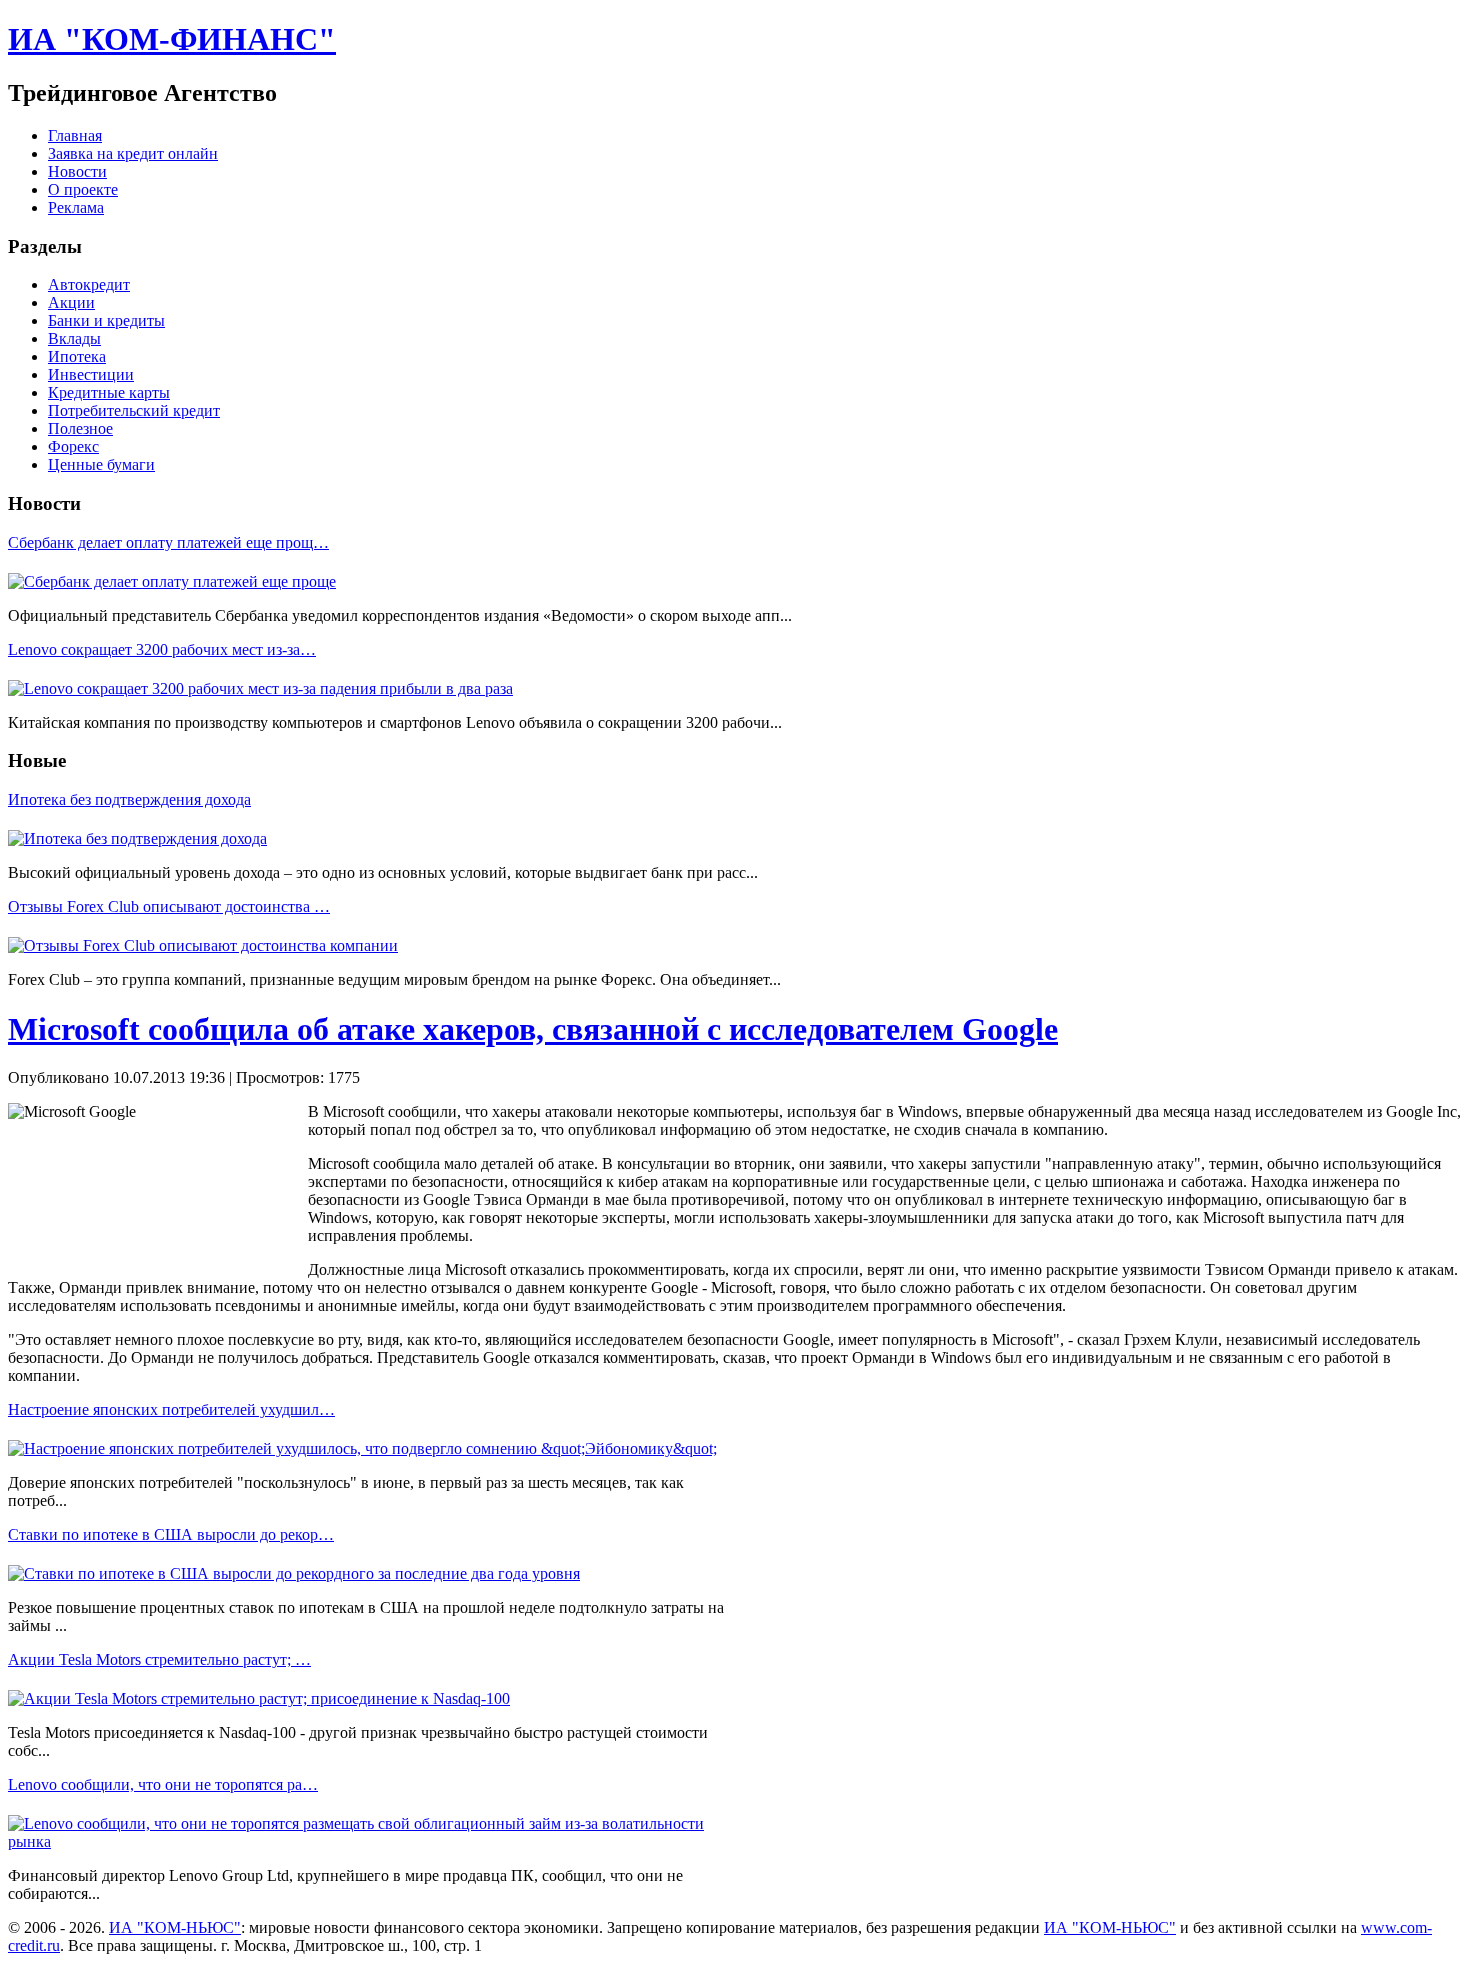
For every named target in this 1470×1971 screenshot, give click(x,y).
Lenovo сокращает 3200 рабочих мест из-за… (162, 649)
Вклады (74, 338)
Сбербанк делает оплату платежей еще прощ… (168, 542)
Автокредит (89, 284)
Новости (77, 171)
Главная (75, 135)
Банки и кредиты (106, 320)
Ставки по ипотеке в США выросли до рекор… (171, 1534)
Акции (71, 302)
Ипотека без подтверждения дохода (129, 799)
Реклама (76, 207)
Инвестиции (91, 374)
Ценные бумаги (101, 464)
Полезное (80, 428)
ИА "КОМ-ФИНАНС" (172, 39)
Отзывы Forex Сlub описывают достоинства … (169, 906)
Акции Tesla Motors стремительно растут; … (159, 1659)
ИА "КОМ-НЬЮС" (175, 1927)
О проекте (83, 189)
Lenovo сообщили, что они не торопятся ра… (163, 1784)
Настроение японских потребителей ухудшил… (171, 1409)
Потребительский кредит (134, 410)
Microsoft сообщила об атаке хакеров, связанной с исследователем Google (533, 1029)
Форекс (73, 446)
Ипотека (77, 356)
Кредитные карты (109, 392)
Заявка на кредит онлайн (133, 153)
